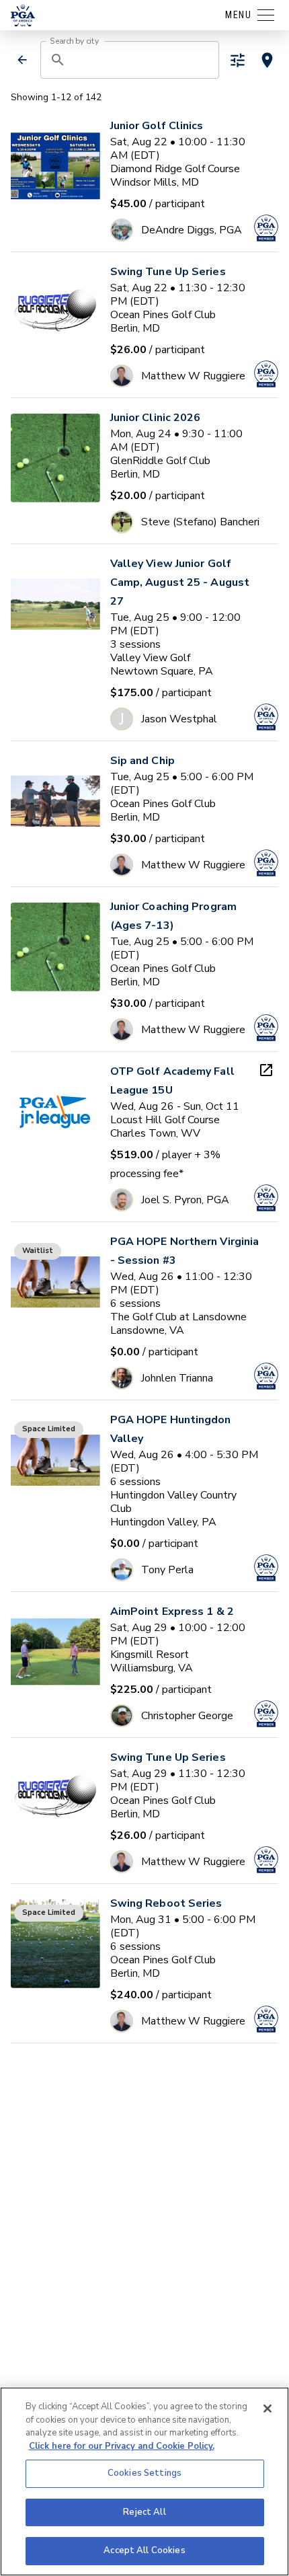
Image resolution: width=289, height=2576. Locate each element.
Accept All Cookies (144, 2550)
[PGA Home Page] (23, 15)
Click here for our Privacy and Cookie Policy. (122, 2446)
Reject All (144, 2512)
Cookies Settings (144, 2473)
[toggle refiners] (238, 60)
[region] (144, 2482)
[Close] (267, 2409)
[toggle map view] (267, 60)
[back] (22, 60)
